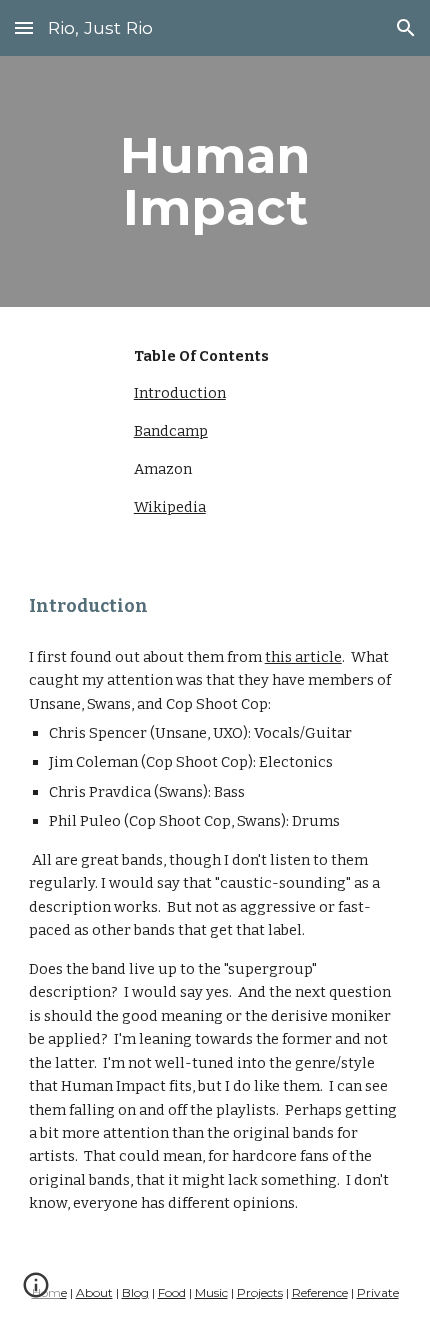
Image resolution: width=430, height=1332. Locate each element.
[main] (215, 181)
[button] (24, 27)
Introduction (180, 393)
